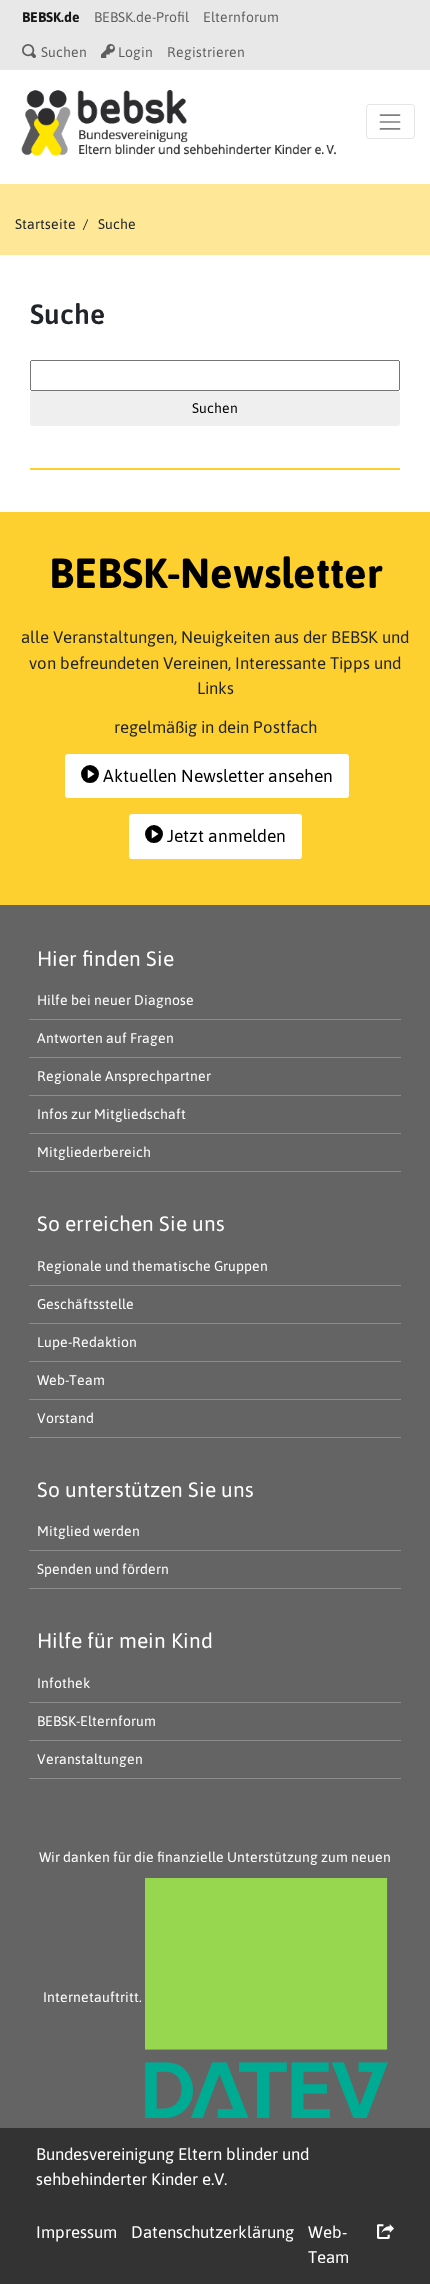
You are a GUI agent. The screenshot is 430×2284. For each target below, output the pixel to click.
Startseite (45, 224)
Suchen (62, 52)
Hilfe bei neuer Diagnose (115, 1000)
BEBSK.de (51, 17)
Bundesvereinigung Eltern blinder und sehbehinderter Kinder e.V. (172, 2166)
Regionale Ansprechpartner (124, 1076)
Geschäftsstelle (85, 1304)
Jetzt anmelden (224, 836)
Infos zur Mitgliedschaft (111, 1114)
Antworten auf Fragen (105, 1038)
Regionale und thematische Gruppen (152, 1266)
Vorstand (65, 1418)
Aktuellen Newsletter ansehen (216, 776)
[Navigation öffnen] (390, 121)
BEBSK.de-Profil (141, 17)
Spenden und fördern (103, 1569)
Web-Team (71, 1380)
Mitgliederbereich (94, 1152)
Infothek (63, 1683)
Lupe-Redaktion (87, 1342)
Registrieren (206, 52)
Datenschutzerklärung (212, 2232)
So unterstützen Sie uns (145, 1489)
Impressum (76, 2232)
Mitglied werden (88, 1531)
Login (134, 52)
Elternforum (241, 17)
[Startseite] (179, 121)
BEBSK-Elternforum (96, 1721)
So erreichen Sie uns (131, 1223)
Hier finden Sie (105, 958)
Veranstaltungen (90, 1759)
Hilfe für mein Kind (125, 1640)
